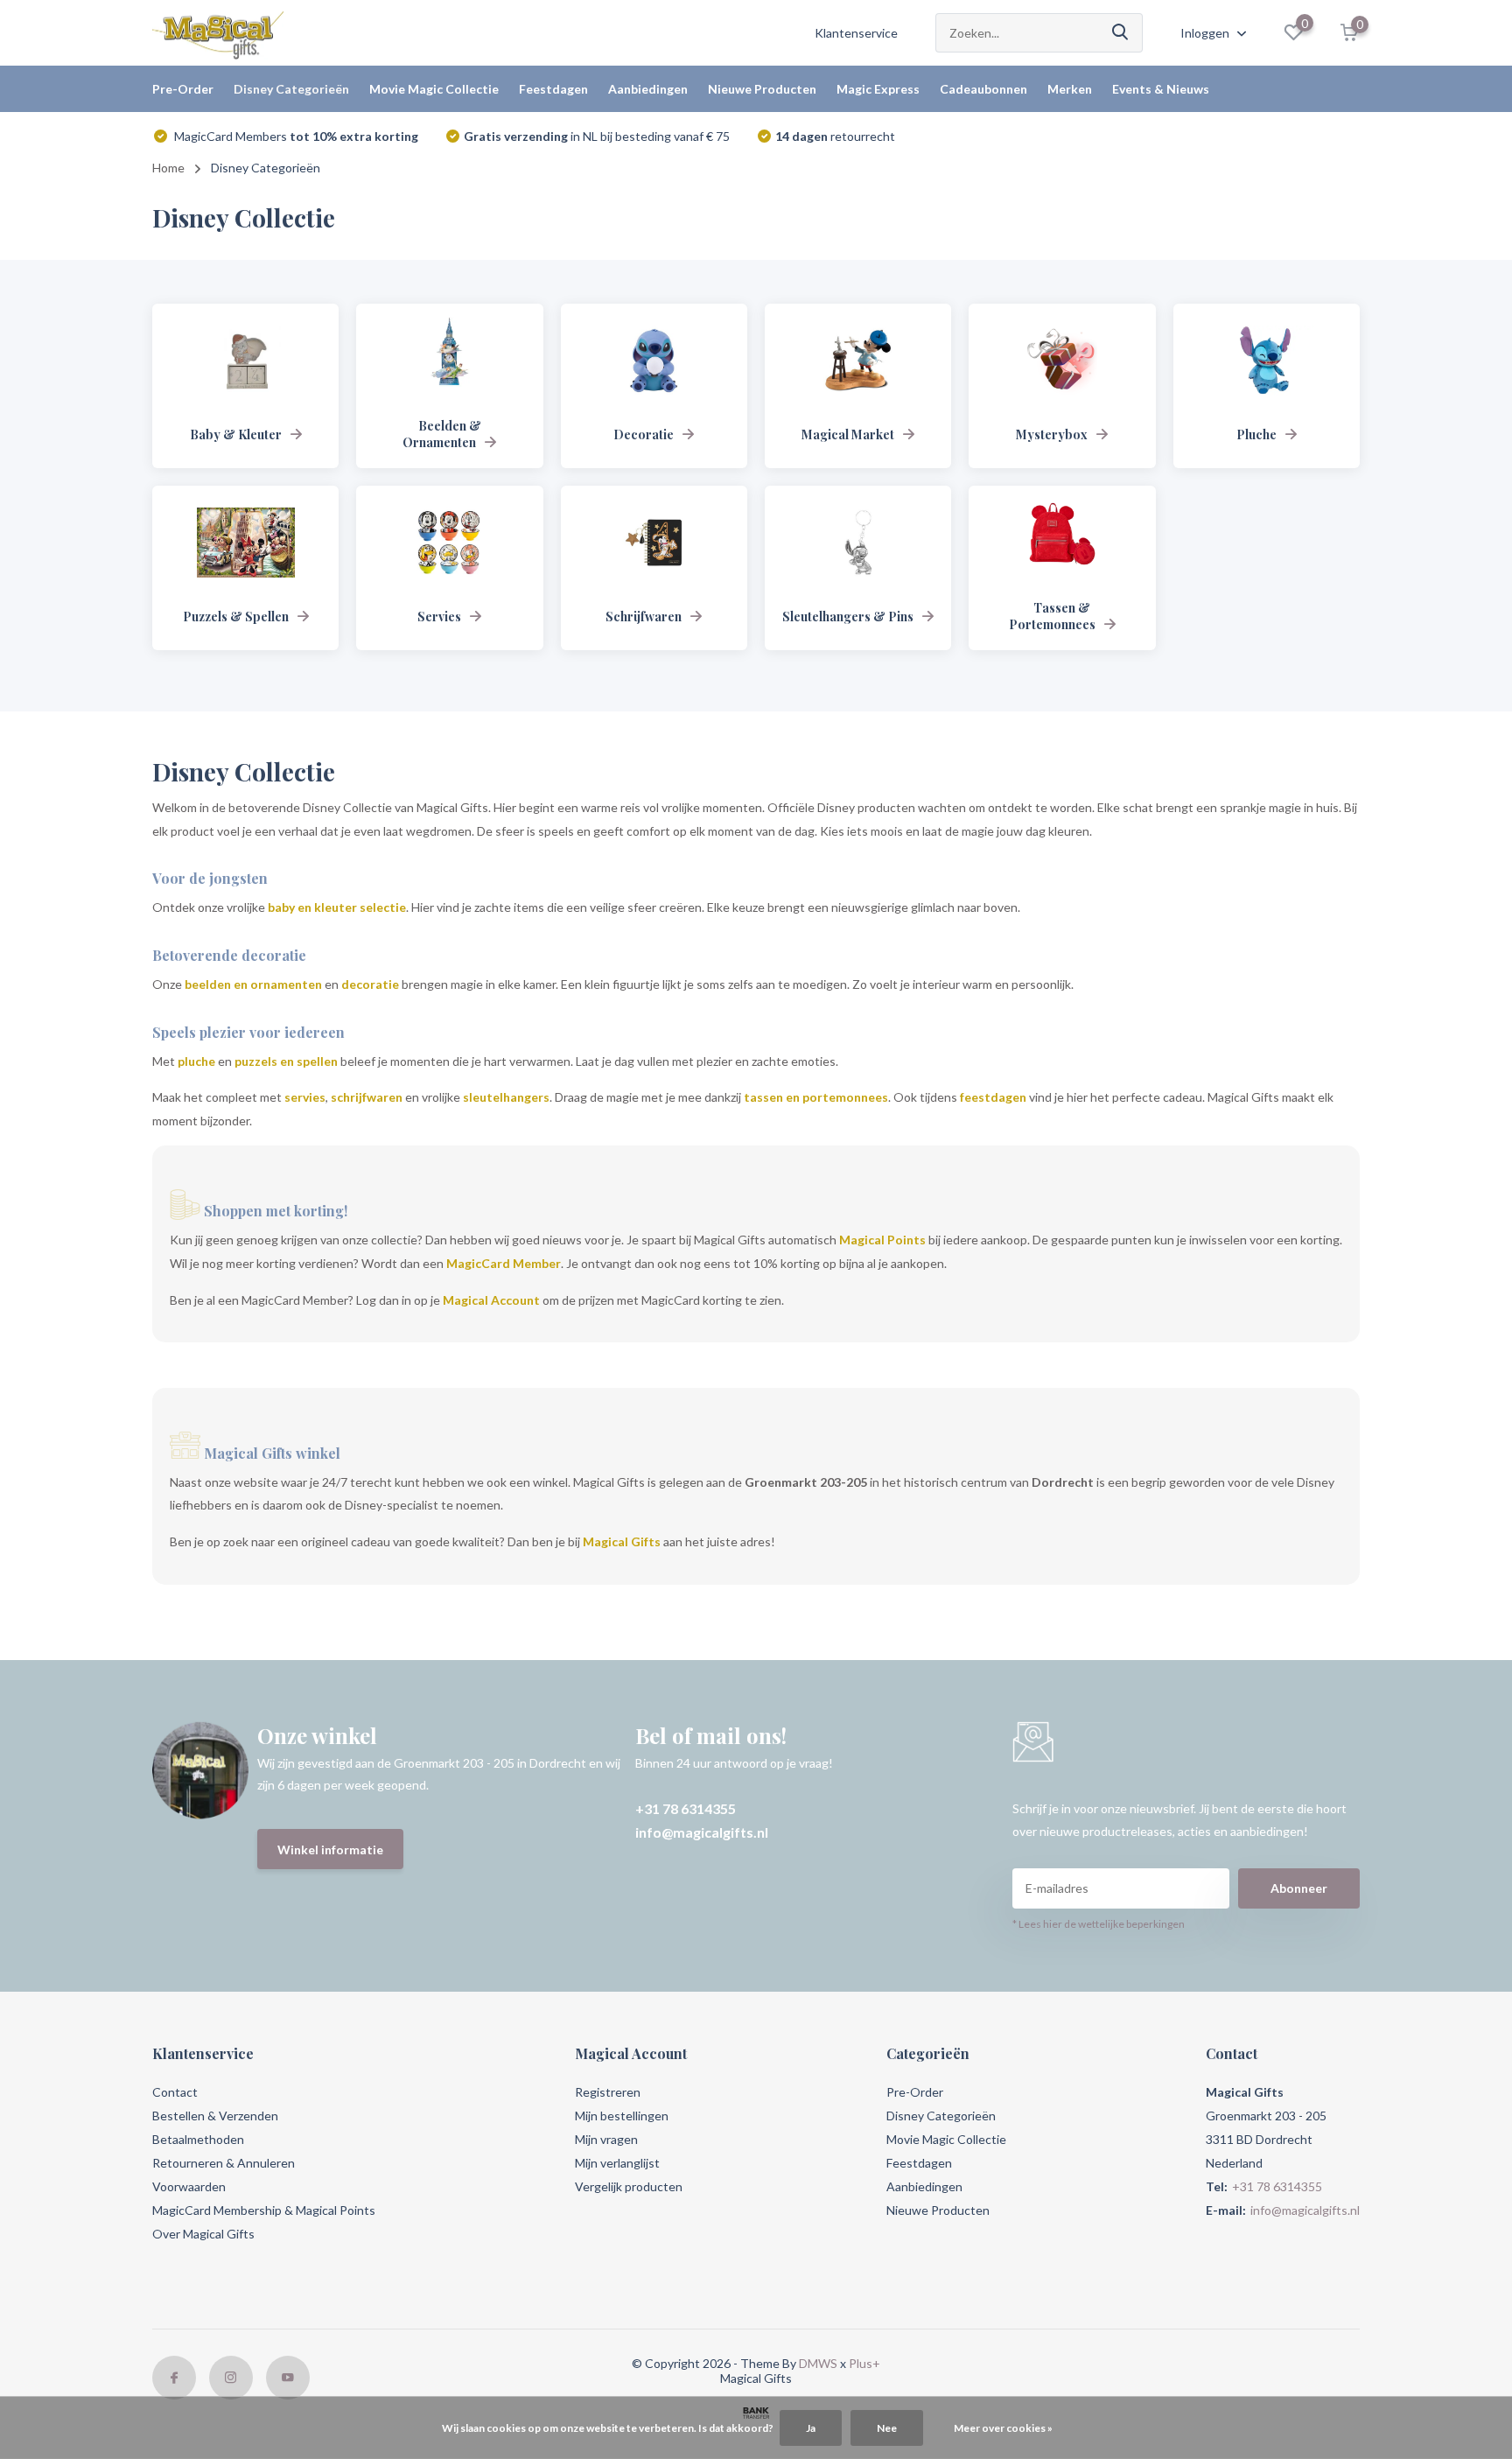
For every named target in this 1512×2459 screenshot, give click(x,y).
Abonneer (1299, 1888)
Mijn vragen (606, 2139)
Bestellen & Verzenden (215, 2116)
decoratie (370, 984)
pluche (196, 1061)
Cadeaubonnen (983, 89)
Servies (439, 617)
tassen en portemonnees (816, 1097)
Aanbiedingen (648, 89)
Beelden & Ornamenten (442, 434)
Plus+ (864, 2363)
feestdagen (993, 1097)
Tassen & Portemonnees (1052, 616)
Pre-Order (183, 89)
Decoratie (644, 434)
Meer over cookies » (1003, 2428)
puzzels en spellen (286, 1061)
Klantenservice (856, 33)
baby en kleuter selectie (337, 907)
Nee (887, 2428)
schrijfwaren (367, 1097)
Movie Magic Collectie (434, 89)
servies (305, 1097)
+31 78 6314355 (686, 1808)
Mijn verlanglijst (617, 2163)
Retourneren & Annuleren (224, 2163)
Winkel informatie (330, 1850)
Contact (175, 2092)
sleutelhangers (506, 1097)
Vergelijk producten (629, 2186)
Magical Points (882, 1240)
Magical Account (491, 1300)
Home (168, 168)
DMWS (818, 2363)
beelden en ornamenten (253, 984)
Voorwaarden (189, 2186)
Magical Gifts (622, 1541)
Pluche (1256, 434)
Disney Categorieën (291, 89)
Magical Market (848, 434)
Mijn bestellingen (622, 2116)
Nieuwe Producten (762, 89)
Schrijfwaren (644, 617)
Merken (1070, 89)
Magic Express (878, 89)
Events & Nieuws (1161, 89)
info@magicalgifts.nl (702, 1832)
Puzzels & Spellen (236, 617)
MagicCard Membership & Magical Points (264, 2210)
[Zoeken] (1121, 33)
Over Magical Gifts (203, 2234)
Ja (811, 2428)
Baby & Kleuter (236, 434)
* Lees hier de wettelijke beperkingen (1099, 1924)
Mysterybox (1052, 434)
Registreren (608, 2092)
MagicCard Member (504, 1263)
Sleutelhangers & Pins (848, 617)
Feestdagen (553, 89)
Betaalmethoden (198, 2139)
